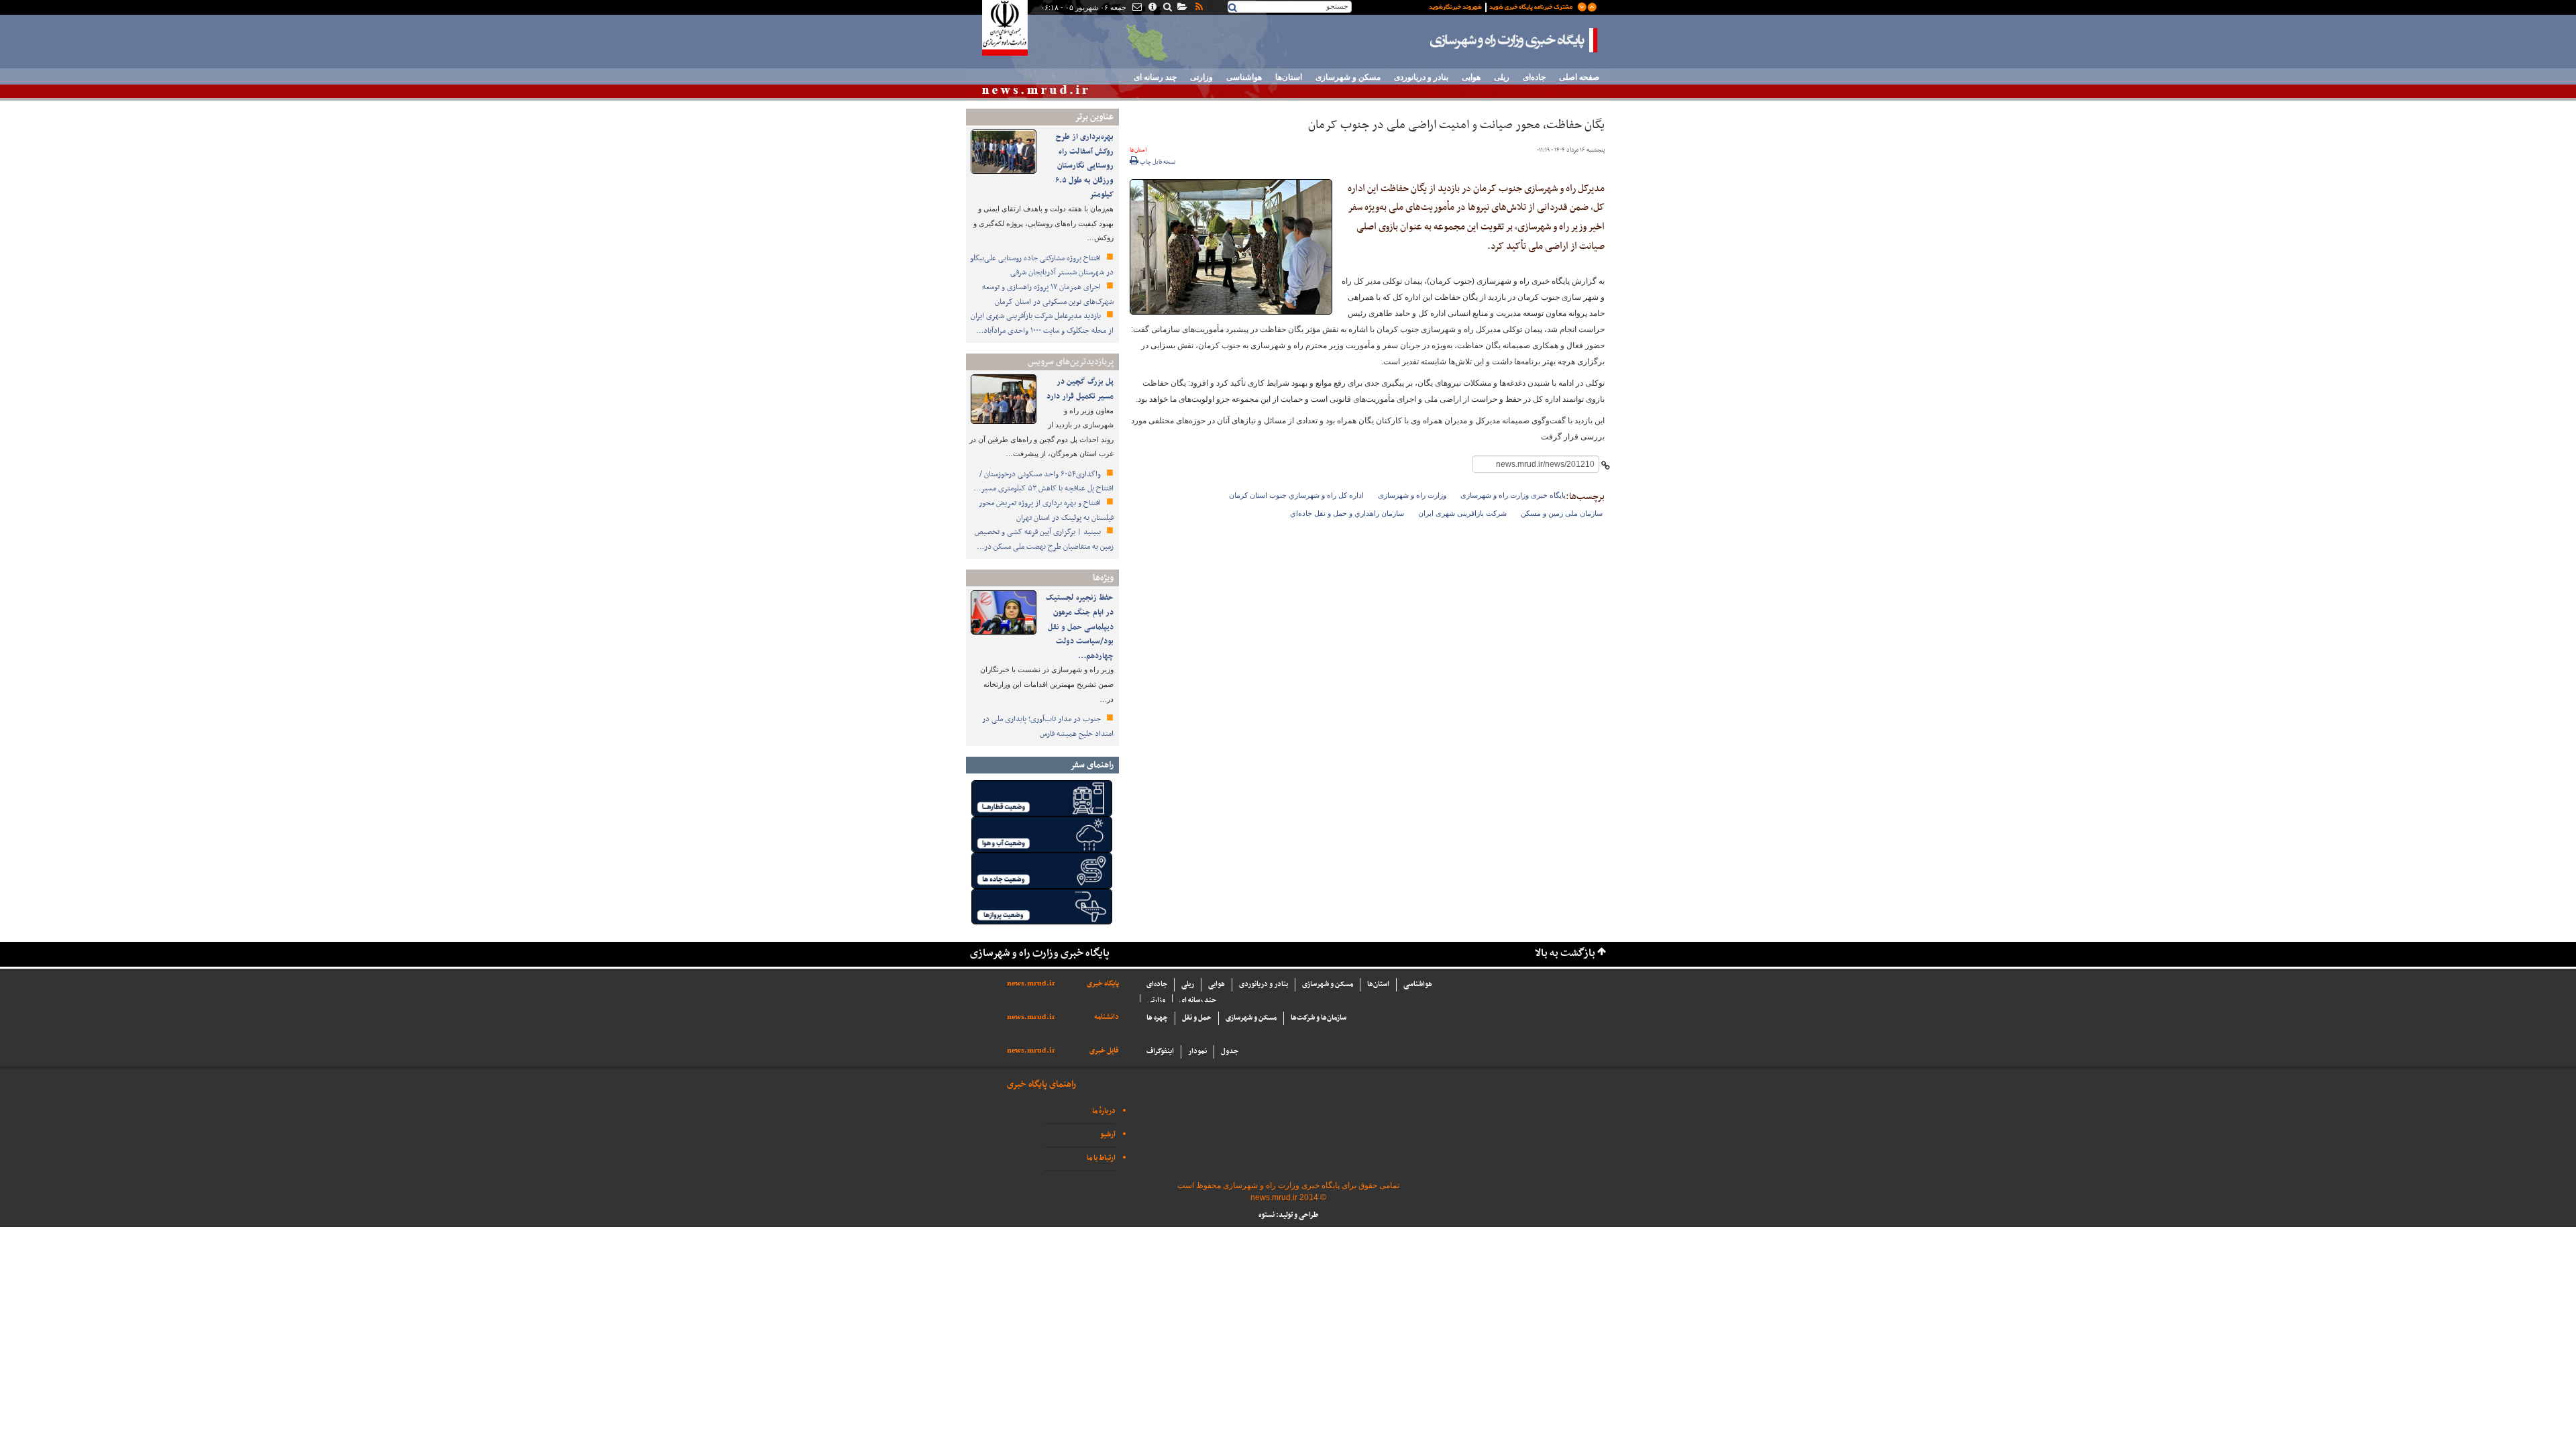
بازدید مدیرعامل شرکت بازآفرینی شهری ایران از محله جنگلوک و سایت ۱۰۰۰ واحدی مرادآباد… (1042, 323)
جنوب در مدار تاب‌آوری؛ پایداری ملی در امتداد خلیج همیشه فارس (1048, 727)
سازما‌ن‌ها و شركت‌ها (1319, 1018)
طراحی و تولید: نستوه (1288, 1215)
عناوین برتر (1094, 117)
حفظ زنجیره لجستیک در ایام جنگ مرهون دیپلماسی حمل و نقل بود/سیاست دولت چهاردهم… (1080, 627)
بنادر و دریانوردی (1421, 77)
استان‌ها (1289, 77)
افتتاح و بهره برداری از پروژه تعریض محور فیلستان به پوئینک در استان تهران (1046, 511)
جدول (1230, 1052)
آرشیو (1108, 1135)
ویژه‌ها (1103, 578)
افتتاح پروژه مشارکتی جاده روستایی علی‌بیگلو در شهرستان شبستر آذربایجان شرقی (1042, 266)
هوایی (1471, 77)
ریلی (1502, 77)
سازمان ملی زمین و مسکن (1562, 513)
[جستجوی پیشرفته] (1167, 8)
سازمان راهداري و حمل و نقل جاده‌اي (1347, 513)
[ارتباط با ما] (1136, 8)
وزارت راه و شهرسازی (1412, 495)
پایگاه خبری (1103, 984)
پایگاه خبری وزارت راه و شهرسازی (1514, 40)
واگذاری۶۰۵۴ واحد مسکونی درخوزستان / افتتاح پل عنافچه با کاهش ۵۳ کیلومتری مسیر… (1043, 482)
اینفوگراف (1160, 1052)
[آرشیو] (1182, 8)
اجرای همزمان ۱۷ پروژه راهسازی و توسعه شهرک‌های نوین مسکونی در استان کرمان (1048, 294)
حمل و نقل (1197, 1018)
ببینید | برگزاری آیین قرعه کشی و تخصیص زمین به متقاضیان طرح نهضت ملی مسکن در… (1044, 539)
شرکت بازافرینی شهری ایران (1462, 513)
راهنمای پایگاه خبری (1041, 1084)
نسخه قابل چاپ (1157, 162)
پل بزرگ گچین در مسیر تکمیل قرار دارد (1080, 389)
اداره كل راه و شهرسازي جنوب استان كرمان (1296, 495)
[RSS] (1198, 8)
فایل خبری (1104, 1051)
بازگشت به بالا (1565, 954)
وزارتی (1201, 77)
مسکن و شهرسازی (1348, 77)
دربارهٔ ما (1104, 1111)
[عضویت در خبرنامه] (1503, 6)
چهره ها (1157, 1018)
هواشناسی (1244, 77)
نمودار (1197, 1052)
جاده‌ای (1534, 77)
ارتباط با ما (1101, 1158)
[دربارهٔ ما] (1151, 8)
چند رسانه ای (1155, 77)
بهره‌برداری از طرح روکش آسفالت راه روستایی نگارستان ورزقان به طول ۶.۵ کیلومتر (1084, 166)
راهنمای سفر (1092, 765)
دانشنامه (1107, 1017)
